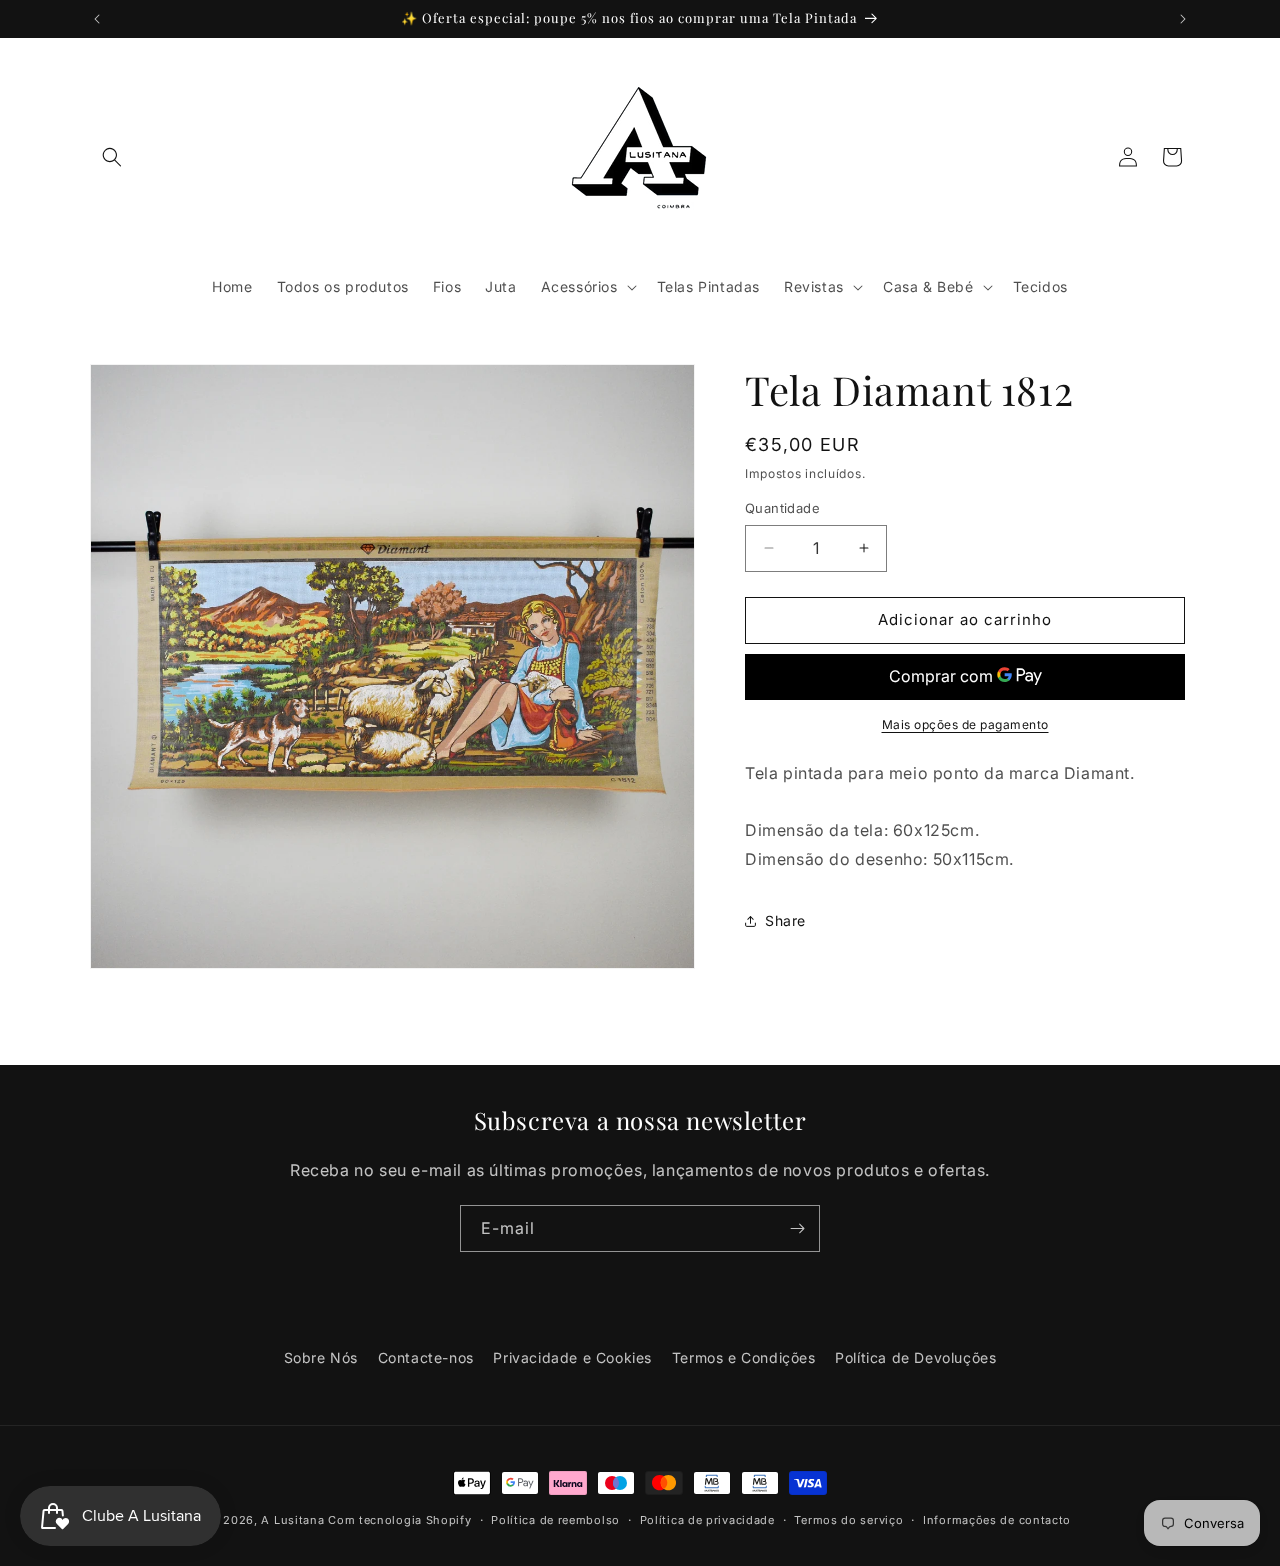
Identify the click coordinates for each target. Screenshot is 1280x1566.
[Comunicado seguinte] (1183, 19)
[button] (112, 157)
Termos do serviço (848, 1520)
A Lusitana (292, 1520)
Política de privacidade (707, 1520)
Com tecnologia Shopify (399, 1520)
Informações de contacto (997, 1520)
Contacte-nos (426, 1357)
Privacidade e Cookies (572, 1357)
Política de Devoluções (915, 1357)
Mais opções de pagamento (965, 724)
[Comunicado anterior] (97, 19)
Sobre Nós (321, 1357)
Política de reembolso (555, 1520)
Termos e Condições (744, 1357)
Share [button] (785, 920)
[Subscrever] (797, 1228)
